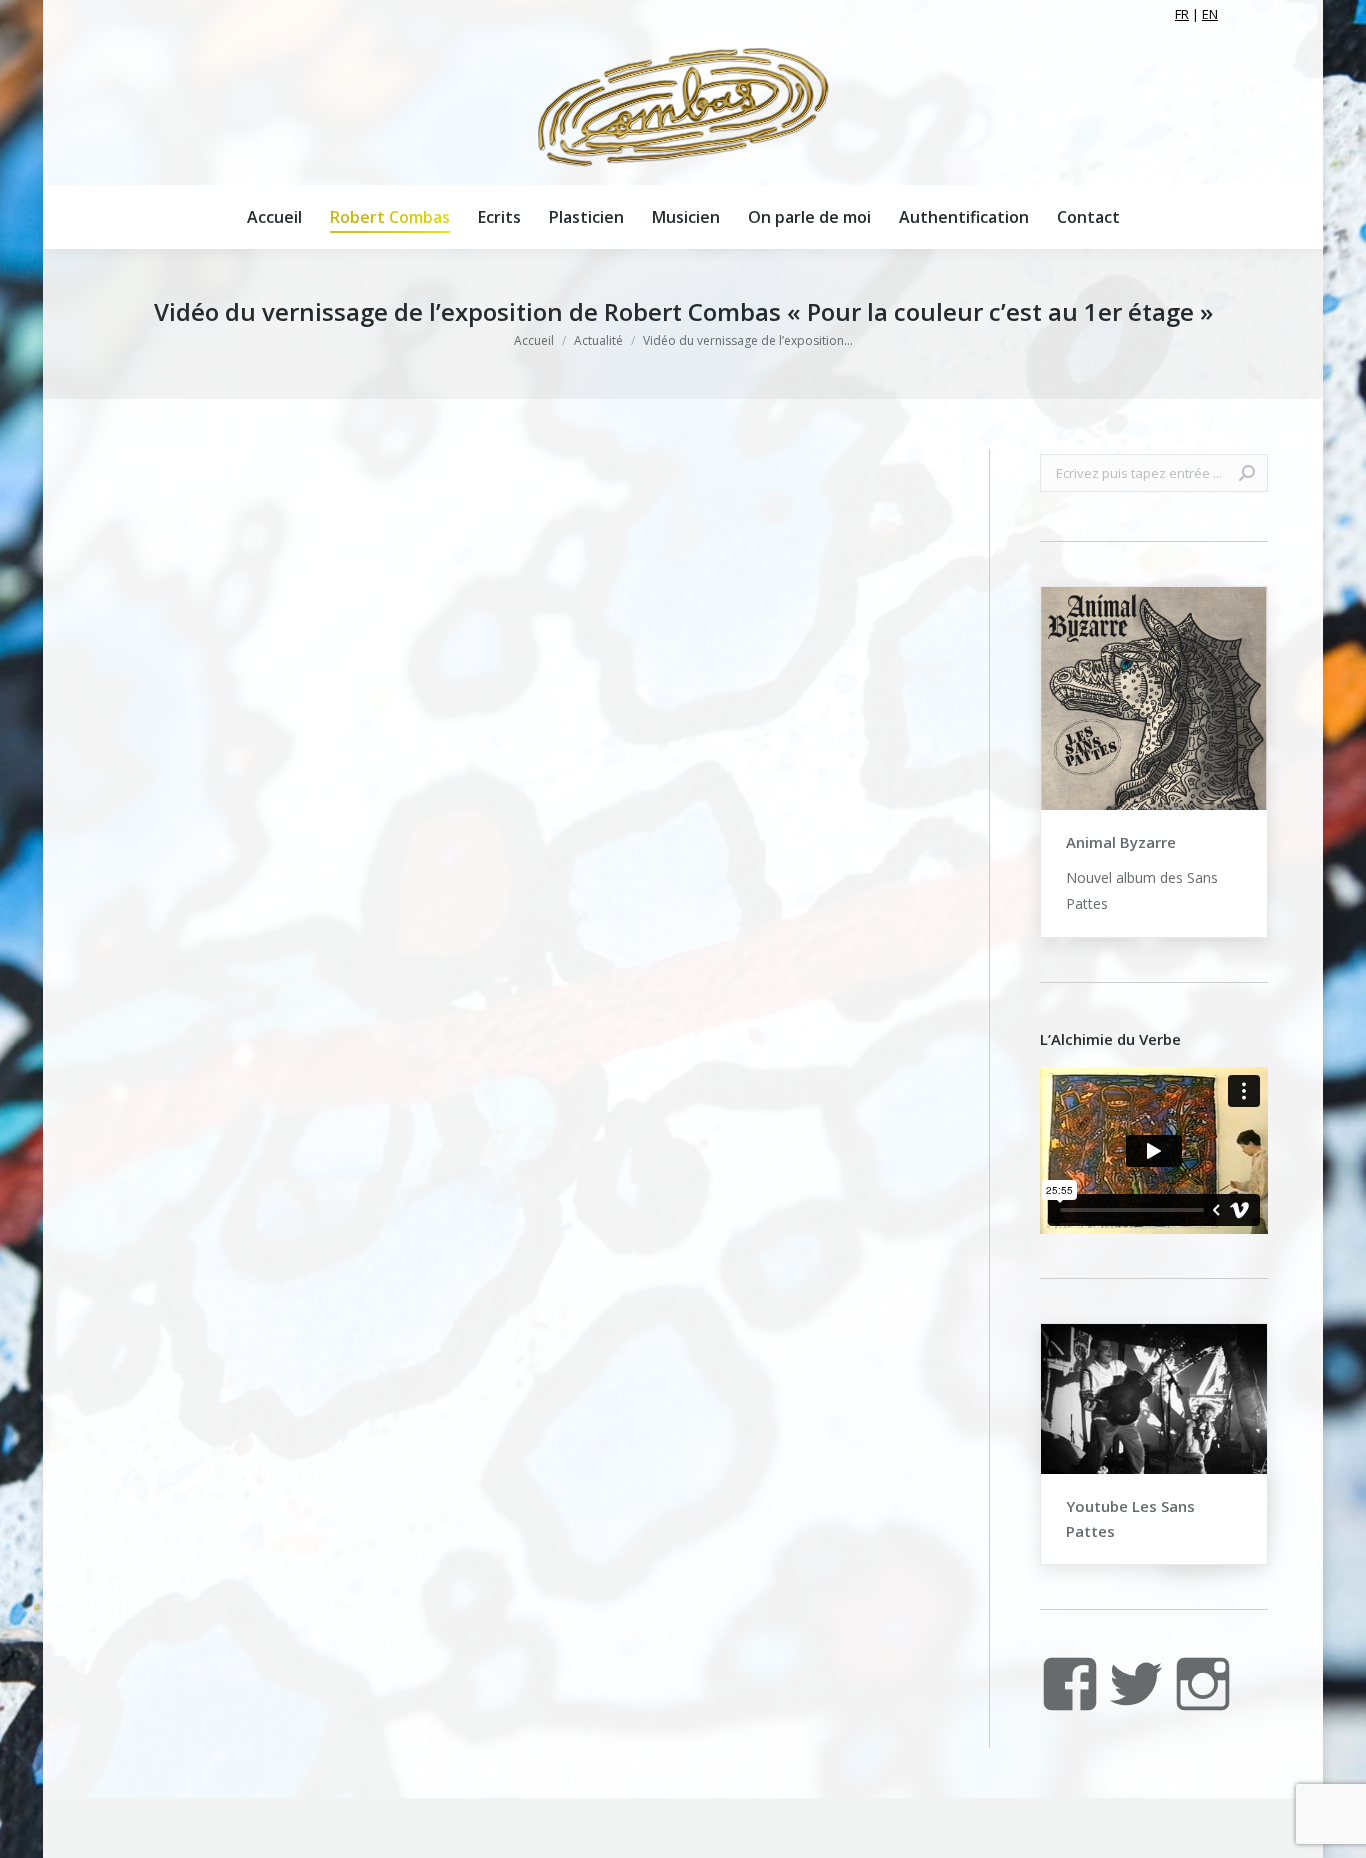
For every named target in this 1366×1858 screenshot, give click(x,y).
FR (1182, 14)
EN (1210, 14)
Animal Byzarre (1121, 842)
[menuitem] (274, 217)
